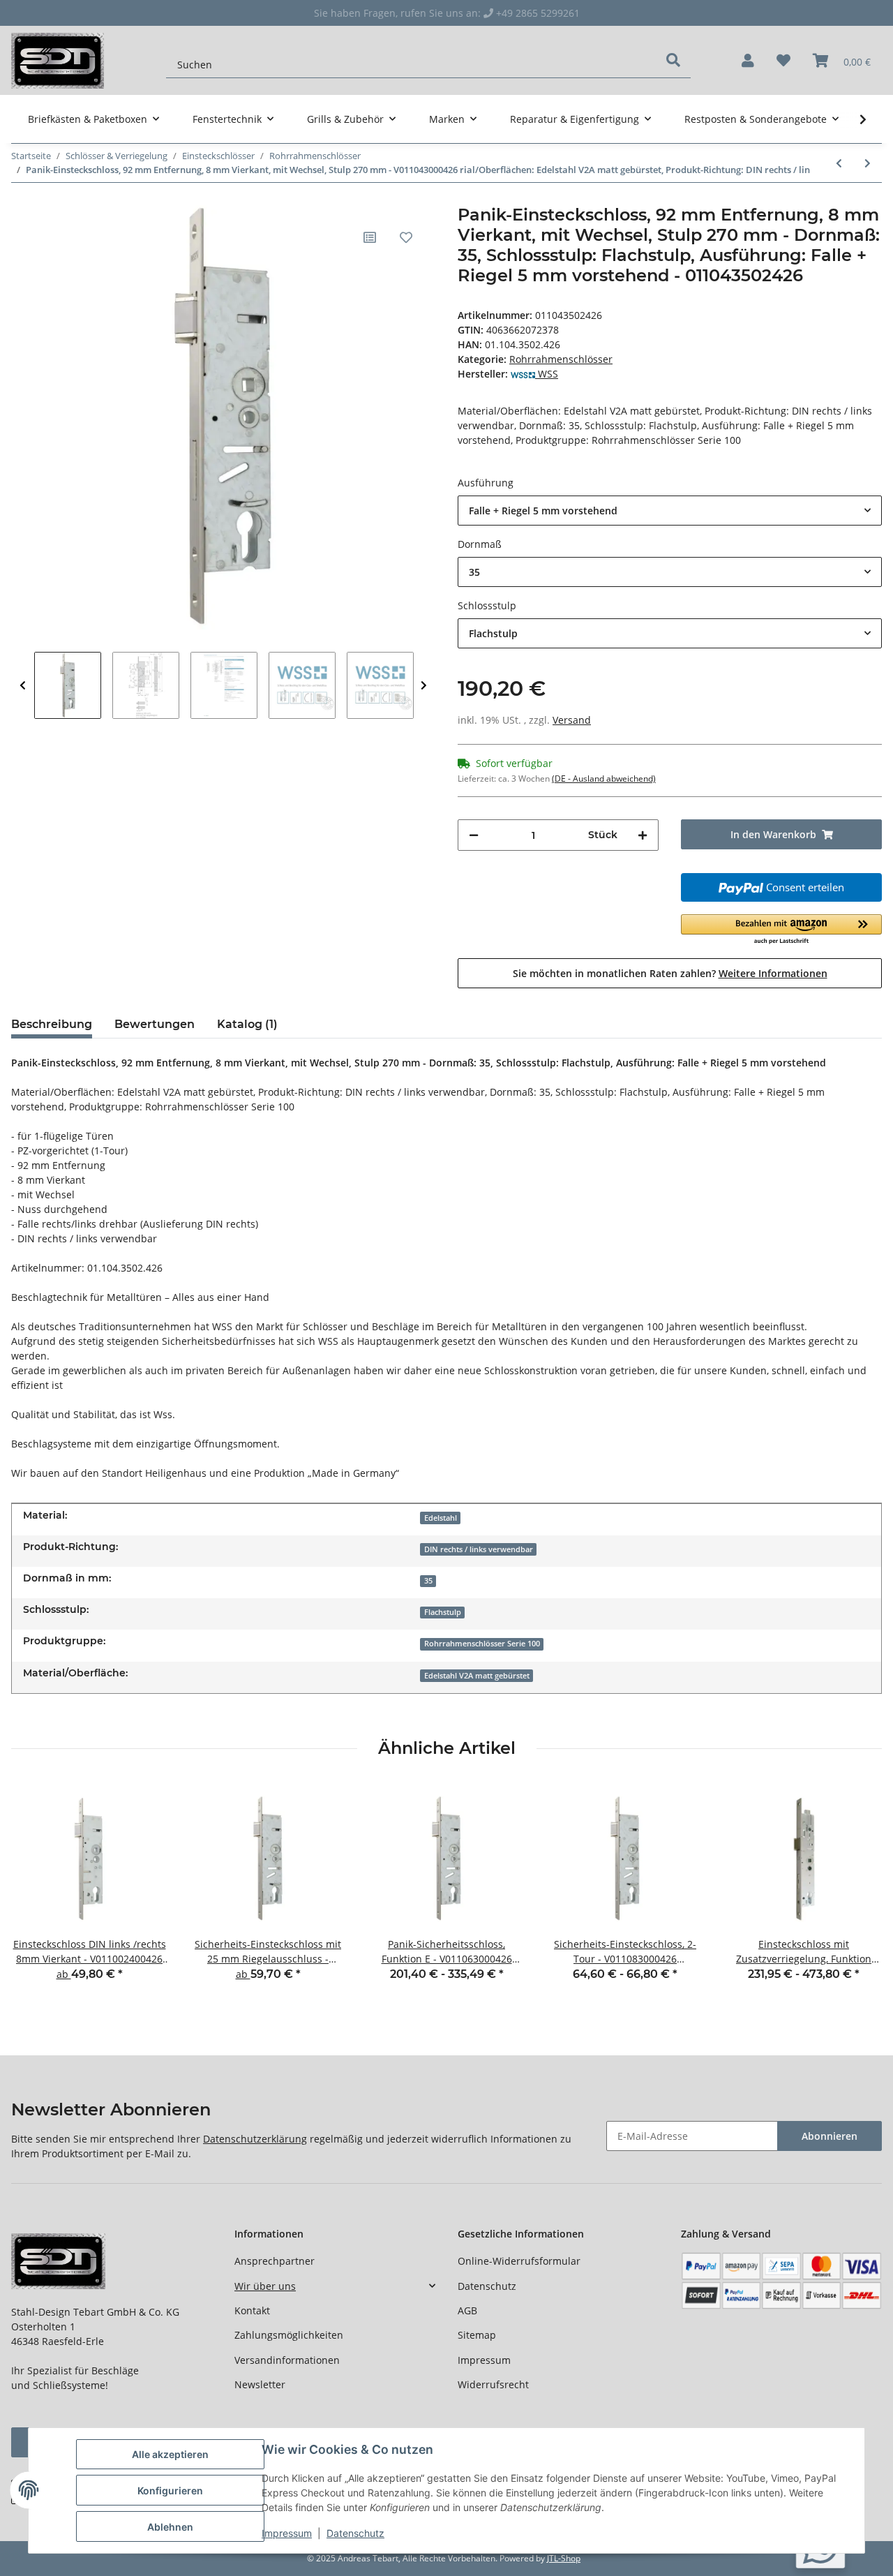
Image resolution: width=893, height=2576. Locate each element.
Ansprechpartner (275, 2261)
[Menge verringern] (474, 835)
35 (428, 1581)
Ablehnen (170, 2527)
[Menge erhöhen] (643, 835)
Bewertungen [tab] (155, 1024)
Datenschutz (487, 2286)
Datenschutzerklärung (255, 2139)
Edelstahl (441, 1518)
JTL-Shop (564, 2558)
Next (424, 685)
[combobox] (670, 511)
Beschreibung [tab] (52, 1024)
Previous (23, 685)
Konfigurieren (170, 2491)
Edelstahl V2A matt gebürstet (477, 1676)
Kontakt (252, 2310)
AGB (467, 2310)
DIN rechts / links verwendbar (479, 1549)
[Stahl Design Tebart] (58, 60)
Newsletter (260, 2384)
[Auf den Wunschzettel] (406, 237)
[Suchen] (673, 60)
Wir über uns (265, 2286)
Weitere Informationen (773, 973)
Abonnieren (830, 2136)
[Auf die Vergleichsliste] (370, 237)
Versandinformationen (287, 2360)
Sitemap (477, 2335)
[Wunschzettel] (783, 61)
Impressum (484, 2360)
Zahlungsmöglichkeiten (289, 2335)
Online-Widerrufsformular (519, 2261)
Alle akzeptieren (170, 2454)
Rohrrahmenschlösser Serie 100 (482, 1644)
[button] (748, 61)
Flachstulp (443, 1612)
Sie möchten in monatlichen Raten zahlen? (670, 973)
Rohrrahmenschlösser (561, 359)
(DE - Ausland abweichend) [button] (604, 779)
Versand (572, 720)
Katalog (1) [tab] (247, 1024)
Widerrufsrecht (493, 2384)
